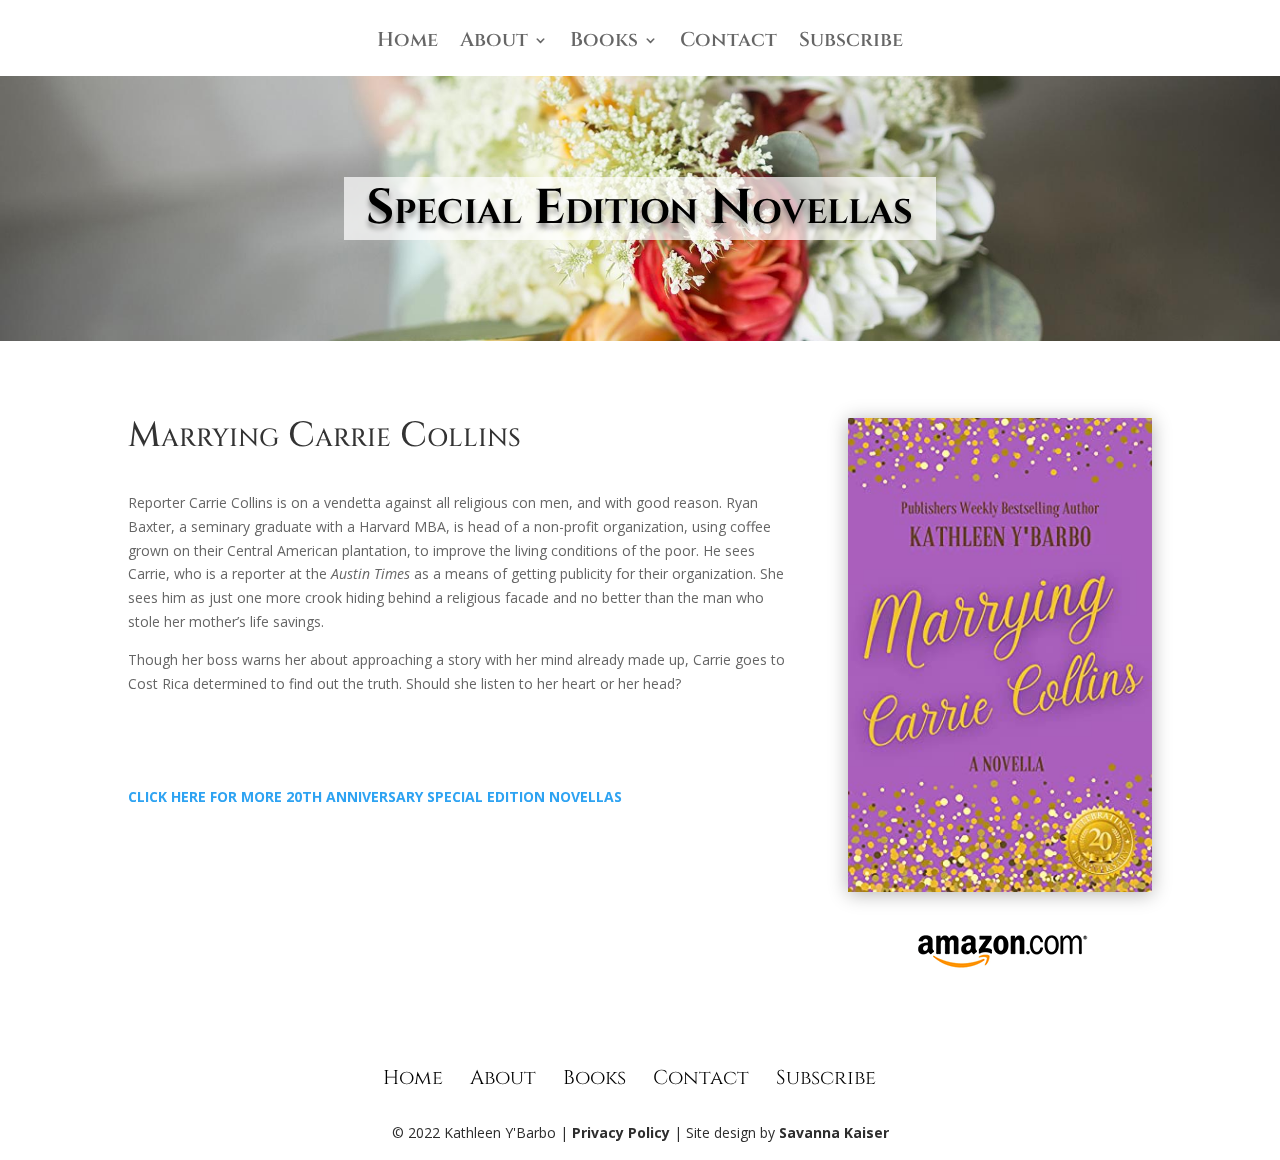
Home (407, 43)
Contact (728, 43)
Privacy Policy (621, 1132)
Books (604, 43)
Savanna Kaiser (834, 1132)
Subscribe (851, 43)
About (494, 43)
